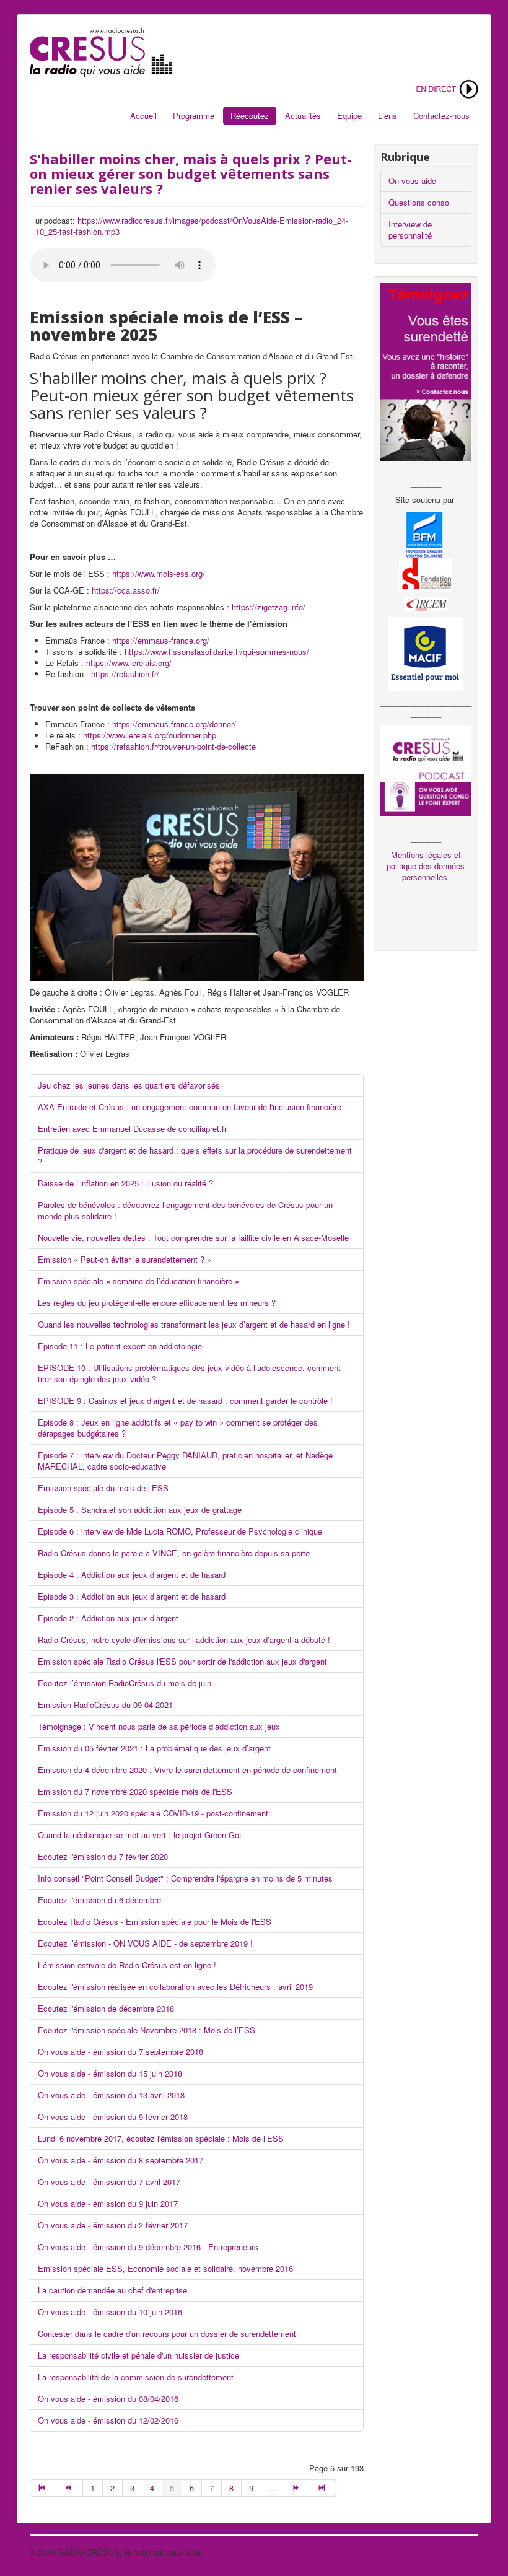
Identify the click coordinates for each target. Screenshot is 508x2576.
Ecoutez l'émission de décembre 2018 (106, 2008)
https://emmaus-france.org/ (161, 640)
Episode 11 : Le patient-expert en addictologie (120, 1346)
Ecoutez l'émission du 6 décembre (99, 1900)
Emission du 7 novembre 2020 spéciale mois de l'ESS (135, 1791)
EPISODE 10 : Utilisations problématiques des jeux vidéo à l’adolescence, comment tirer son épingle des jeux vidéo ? (189, 1373)
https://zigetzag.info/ (269, 607)
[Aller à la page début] (43, 2488)
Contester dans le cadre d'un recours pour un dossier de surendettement (167, 2333)
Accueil (143, 116)
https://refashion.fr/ (125, 674)
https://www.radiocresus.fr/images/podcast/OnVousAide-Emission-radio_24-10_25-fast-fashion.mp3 (192, 226)
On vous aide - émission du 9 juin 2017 (108, 2203)
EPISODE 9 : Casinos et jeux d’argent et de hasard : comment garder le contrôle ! (185, 1400)
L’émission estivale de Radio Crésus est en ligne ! (128, 1965)
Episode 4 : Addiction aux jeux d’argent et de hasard (132, 1575)
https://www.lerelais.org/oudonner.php (150, 735)
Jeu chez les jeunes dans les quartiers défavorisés (129, 1085)
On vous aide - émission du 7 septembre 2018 (120, 2052)
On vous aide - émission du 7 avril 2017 (109, 2182)
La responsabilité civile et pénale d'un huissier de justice (138, 2355)
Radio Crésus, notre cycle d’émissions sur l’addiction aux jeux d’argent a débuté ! (184, 1640)
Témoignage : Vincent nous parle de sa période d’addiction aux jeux (159, 1726)
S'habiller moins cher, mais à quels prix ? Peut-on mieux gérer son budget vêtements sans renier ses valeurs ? (191, 173)
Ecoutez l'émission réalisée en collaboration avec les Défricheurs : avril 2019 (175, 1987)
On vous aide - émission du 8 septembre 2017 (120, 2160)
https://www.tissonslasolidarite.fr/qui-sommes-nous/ (217, 651)
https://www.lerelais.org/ (129, 663)
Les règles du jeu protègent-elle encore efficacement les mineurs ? (157, 1303)
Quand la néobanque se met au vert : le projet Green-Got (140, 1835)
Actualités (303, 116)
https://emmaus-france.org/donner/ (174, 724)
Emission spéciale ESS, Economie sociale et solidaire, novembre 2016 (165, 2268)
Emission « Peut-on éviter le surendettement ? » (125, 1259)
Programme (194, 116)
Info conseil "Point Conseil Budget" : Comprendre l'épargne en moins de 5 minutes (185, 1878)
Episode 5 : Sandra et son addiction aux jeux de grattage (140, 1509)
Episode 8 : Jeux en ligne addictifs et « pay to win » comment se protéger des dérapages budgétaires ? (178, 1428)
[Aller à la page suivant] (297, 2488)
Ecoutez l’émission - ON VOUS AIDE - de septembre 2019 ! (145, 1943)
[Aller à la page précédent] (69, 2488)
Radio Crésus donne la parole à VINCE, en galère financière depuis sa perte (174, 1553)
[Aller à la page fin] (323, 2488)
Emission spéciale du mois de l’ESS (103, 1488)
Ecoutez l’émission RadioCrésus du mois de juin (125, 1683)
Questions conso (419, 202)
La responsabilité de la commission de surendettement (136, 2377)
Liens (388, 116)
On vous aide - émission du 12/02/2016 (108, 2420)
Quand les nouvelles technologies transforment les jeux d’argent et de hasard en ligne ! (194, 1324)
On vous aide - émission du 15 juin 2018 (110, 2073)
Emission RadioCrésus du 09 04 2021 (105, 1705)
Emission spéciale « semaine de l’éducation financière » (138, 1281)
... (273, 2488)
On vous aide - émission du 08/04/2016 (108, 2399)
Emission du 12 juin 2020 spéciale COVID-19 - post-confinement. (154, 1813)
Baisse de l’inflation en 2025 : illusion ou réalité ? (125, 1183)
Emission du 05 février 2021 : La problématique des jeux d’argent (154, 1748)
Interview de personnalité (410, 230)
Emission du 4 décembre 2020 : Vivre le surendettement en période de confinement (187, 1770)
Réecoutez (250, 116)
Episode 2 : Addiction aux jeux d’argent (108, 1618)
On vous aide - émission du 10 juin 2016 (110, 2312)
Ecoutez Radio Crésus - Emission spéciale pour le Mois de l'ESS (156, 1921)
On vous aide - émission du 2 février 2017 (113, 2225)
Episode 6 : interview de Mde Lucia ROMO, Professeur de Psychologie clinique (180, 1531)
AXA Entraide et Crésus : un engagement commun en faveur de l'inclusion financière (190, 1107)
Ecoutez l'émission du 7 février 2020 (103, 1856)
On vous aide (412, 181)
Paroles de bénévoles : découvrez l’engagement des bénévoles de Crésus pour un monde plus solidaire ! (185, 1210)
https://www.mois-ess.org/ (159, 573)
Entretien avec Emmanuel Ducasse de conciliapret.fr (132, 1128)
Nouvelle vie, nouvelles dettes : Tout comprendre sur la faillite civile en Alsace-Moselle (193, 1238)
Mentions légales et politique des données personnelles (426, 866)
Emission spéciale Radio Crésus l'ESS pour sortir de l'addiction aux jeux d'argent (182, 1661)
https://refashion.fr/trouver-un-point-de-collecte (173, 746)
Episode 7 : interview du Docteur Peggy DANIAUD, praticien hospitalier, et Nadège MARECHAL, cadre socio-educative (185, 1461)
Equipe (349, 116)
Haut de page (454, 2552)
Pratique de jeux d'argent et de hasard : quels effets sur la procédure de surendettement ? (195, 1156)
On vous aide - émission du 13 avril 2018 (111, 2095)
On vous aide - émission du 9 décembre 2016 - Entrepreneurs (148, 2247)
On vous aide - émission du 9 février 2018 (113, 2117)
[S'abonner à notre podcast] (426, 769)
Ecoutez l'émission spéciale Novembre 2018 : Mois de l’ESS (147, 2030)
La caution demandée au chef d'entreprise (112, 2290)
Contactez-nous (441, 116)
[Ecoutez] (446, 88)
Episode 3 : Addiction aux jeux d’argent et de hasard (132, 1596)
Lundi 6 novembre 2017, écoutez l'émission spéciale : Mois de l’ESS (161, 2138)
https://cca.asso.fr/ (126, 590)
